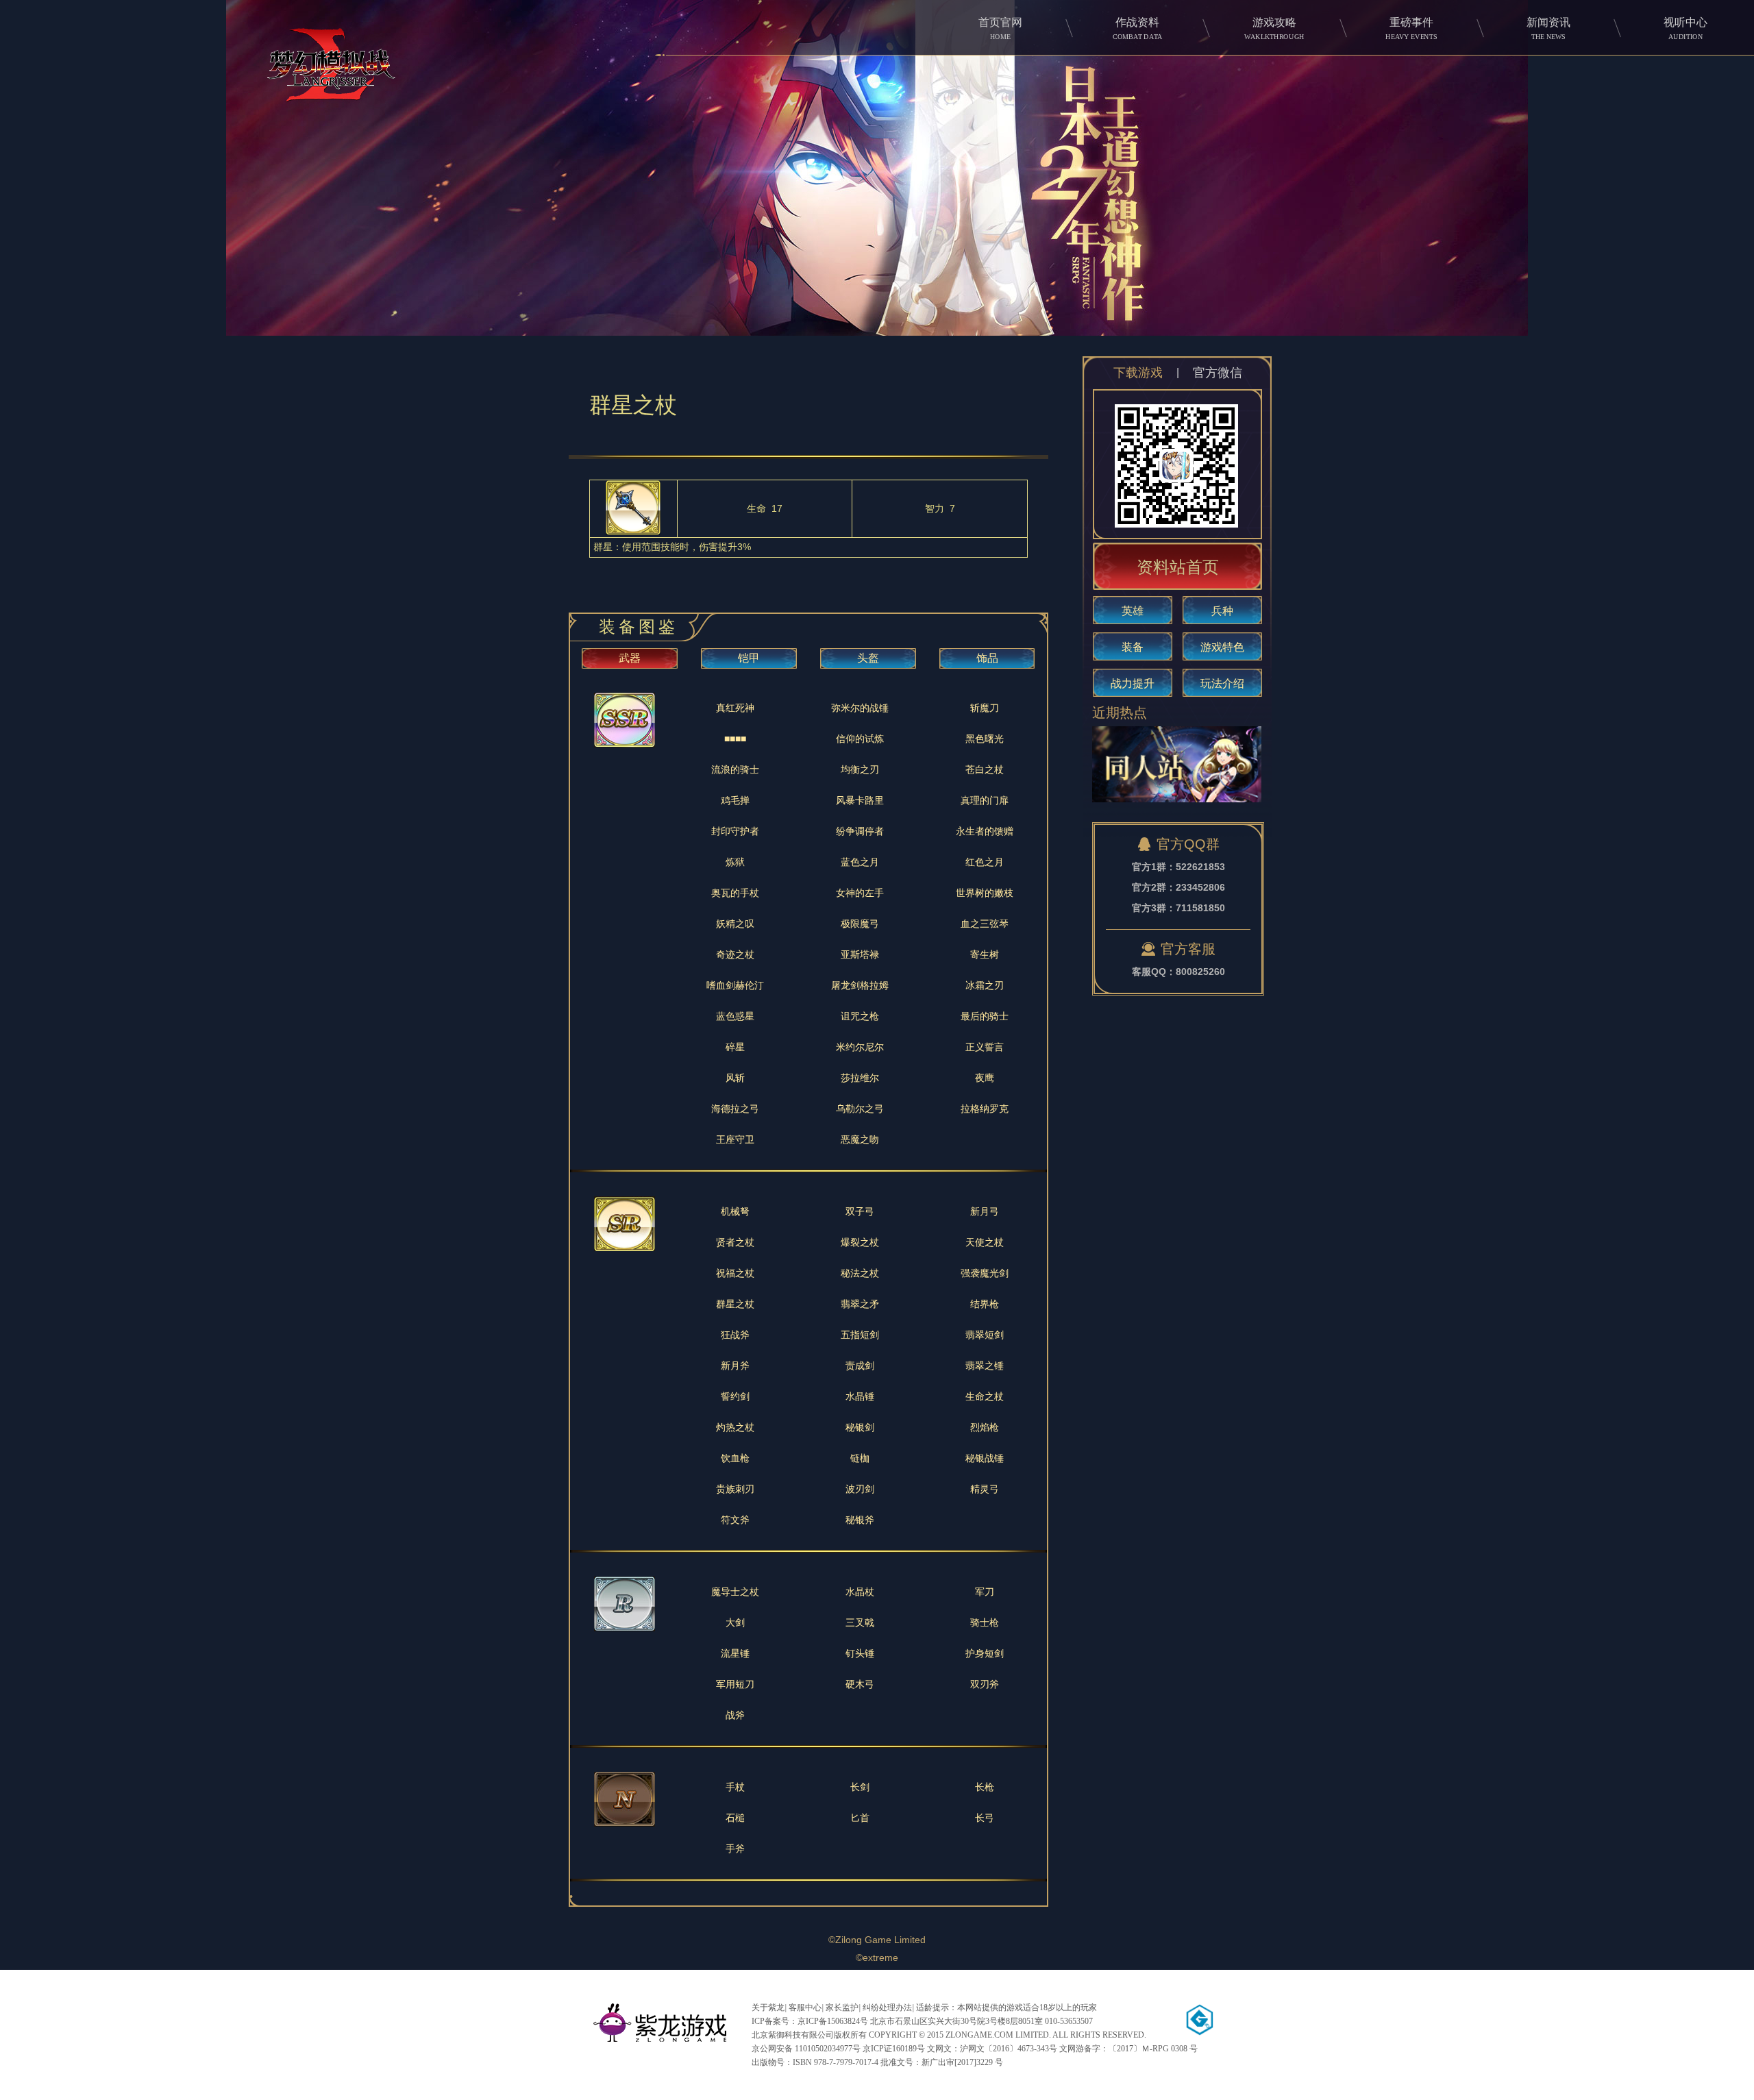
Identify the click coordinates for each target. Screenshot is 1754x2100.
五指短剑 (860, 1335)
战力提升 (1133, 683)
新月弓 (985, 1211)
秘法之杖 (860, 1273)
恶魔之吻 (860, 1139)
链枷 (860, 1458)
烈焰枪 (985, 1427)
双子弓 (860, 1211)
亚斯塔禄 (860, 954)
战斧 (735, 1715)
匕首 (860, 1818)
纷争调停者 (860, 831)
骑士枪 (985, 1622)
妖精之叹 (735, 924)
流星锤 (735, 1653)
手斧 (735, 1849)
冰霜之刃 (985, 985)
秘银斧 (860, 1520)
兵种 (1222, 611)
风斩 (735, 1078)
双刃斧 (985, 1684)
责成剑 (860, 1366)
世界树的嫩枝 (985, 893)
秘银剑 (860, 1427)
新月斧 (735, 1366)
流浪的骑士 (735, 769)
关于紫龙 (768, 2008)
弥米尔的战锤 (860, 708)
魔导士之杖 (735, 1592)
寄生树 (985, 954)
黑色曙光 (985, 739)
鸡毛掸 (735, 800)
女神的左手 (860, 893)
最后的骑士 (985, 1016)
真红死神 (735, 708)
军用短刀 (735, 1684)
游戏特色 (1222, 647)
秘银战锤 (985, 1458)
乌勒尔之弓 (860, 1109)
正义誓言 (985, 1047)
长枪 (985, 1787)
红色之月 (985, 862)
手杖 (735, 1787)
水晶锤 (860, 1396)
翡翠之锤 (985, 1366)
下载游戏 (1138, 373)
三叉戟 (860, 1622)
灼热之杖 (735, 1427)
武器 (630, 658)
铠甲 (749, 658)
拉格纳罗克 (985, 1109)
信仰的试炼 (860, 739)
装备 (1133, 647)
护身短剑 (985, 1653)
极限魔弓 (860, 924)
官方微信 (1218, 373)
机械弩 (735, 1211)
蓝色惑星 (735, 1016)
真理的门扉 (985, 800)
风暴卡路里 (860, 800)
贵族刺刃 (735, 1489)
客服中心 (805, 2008)
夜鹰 (985, 1078)
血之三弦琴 (985, 924)
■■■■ (735, 739)
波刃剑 (860, 1489)
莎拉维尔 (860, 1078)
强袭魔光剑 (985, 1273)
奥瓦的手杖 (735, 893)
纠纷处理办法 (887, 2008)
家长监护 (842, 2008)
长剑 (860, 1787)
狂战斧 (735, 1335)
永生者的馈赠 (985, 831)
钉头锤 (860, 1653)
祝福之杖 (735, 1273)
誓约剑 (735, 1396)
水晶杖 (860, 1592)
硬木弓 (860, 1684)
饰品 (987, 658)
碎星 (735, 1047)
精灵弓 (985, 1489)
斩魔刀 (985, 708)
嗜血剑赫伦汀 (735, 985)
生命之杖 (985, 1396)
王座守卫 (735, 1139)
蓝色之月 (860, 862)
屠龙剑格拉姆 (860, 985)
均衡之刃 (860, 769)
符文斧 (735, 1520)
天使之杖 (985, 1242)
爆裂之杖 (860, 1242)
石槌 (735, 1818)
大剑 (735, 1622)
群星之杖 (735, 1304)
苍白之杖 (985, 769)
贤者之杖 (735, 1242)
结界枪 (985, 1304)
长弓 (985, 1818)
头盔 (868, 658)
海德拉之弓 (735, 1109)
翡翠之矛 (860, 1304)
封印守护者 (735, 831)
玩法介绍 (1222, 683)
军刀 (985, 1592)
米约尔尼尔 (860, 1047)
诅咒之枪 (860, 1016)
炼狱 (735, 862)
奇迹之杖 (735, 954)
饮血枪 (735, 1458)
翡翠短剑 (985, 1335)
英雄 (1133, 611)
